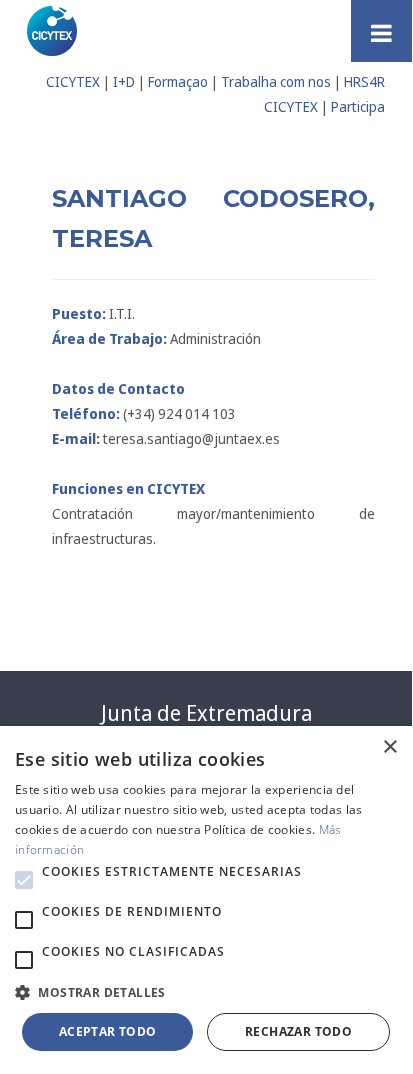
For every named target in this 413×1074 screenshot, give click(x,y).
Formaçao (178, 81)
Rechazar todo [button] (298, 1031)
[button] (24, 880)
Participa (358, 106)
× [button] (389, 747)
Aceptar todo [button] (108, 1031)
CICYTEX (73, 81)
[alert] (206, 898)
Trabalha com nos (276, 81)
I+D (124, 81)
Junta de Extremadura (206, 713)
